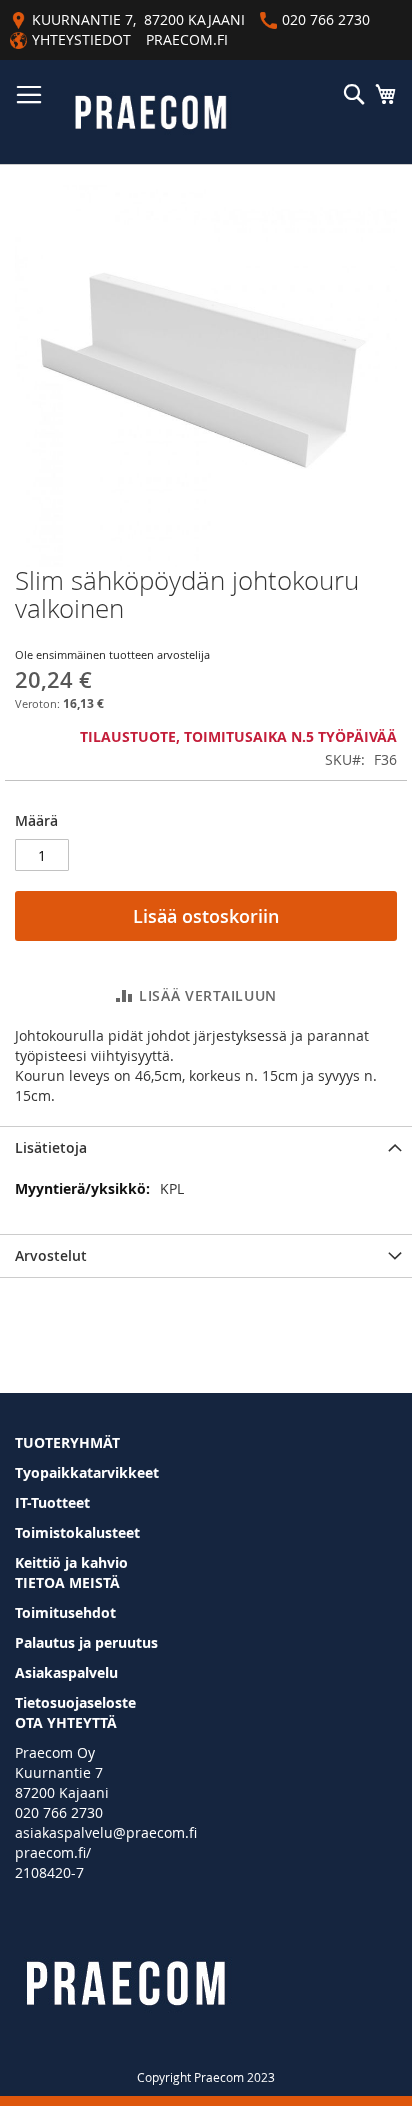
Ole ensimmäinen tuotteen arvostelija (112, 654)
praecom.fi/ (53, 1852)
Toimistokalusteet (77, 1532)
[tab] (206, 1147)
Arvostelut (51, 1255)
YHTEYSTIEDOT (81, 39)
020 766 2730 (59, 1812)
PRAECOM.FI (187, 39)
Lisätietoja (51, 1147)
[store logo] (150, 112)
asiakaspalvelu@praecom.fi (106, 1832)
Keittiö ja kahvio (71, 1562)
